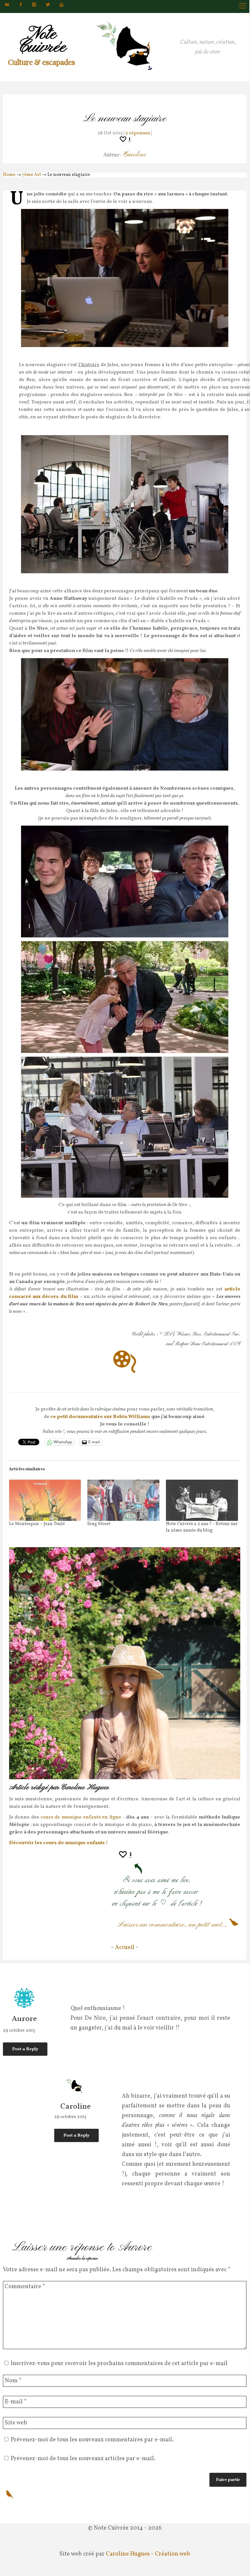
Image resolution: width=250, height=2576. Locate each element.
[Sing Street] (123, 1500)
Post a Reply (25, 2049)
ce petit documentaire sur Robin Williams (100, 1417)
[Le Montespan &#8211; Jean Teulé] (45, 1500)
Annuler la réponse (82, 2258)
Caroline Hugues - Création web (148, 2554)
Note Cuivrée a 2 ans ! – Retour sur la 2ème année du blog (202, 1527)
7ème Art (31, 175)
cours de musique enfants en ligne (81, 1817)
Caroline (134, 155)
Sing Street (99, 1524)
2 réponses (138, 133)
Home (9, 175)
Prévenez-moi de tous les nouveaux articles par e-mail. (83, 2459)
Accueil (125, 1947)
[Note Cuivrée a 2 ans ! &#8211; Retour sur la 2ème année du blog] (202, 1500)
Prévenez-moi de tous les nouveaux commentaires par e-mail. (92, 2440)
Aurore (24, 2020)
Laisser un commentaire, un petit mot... (172, 1925)
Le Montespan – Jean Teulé (37, 1524)
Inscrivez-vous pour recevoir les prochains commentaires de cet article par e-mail (119, 2364)
